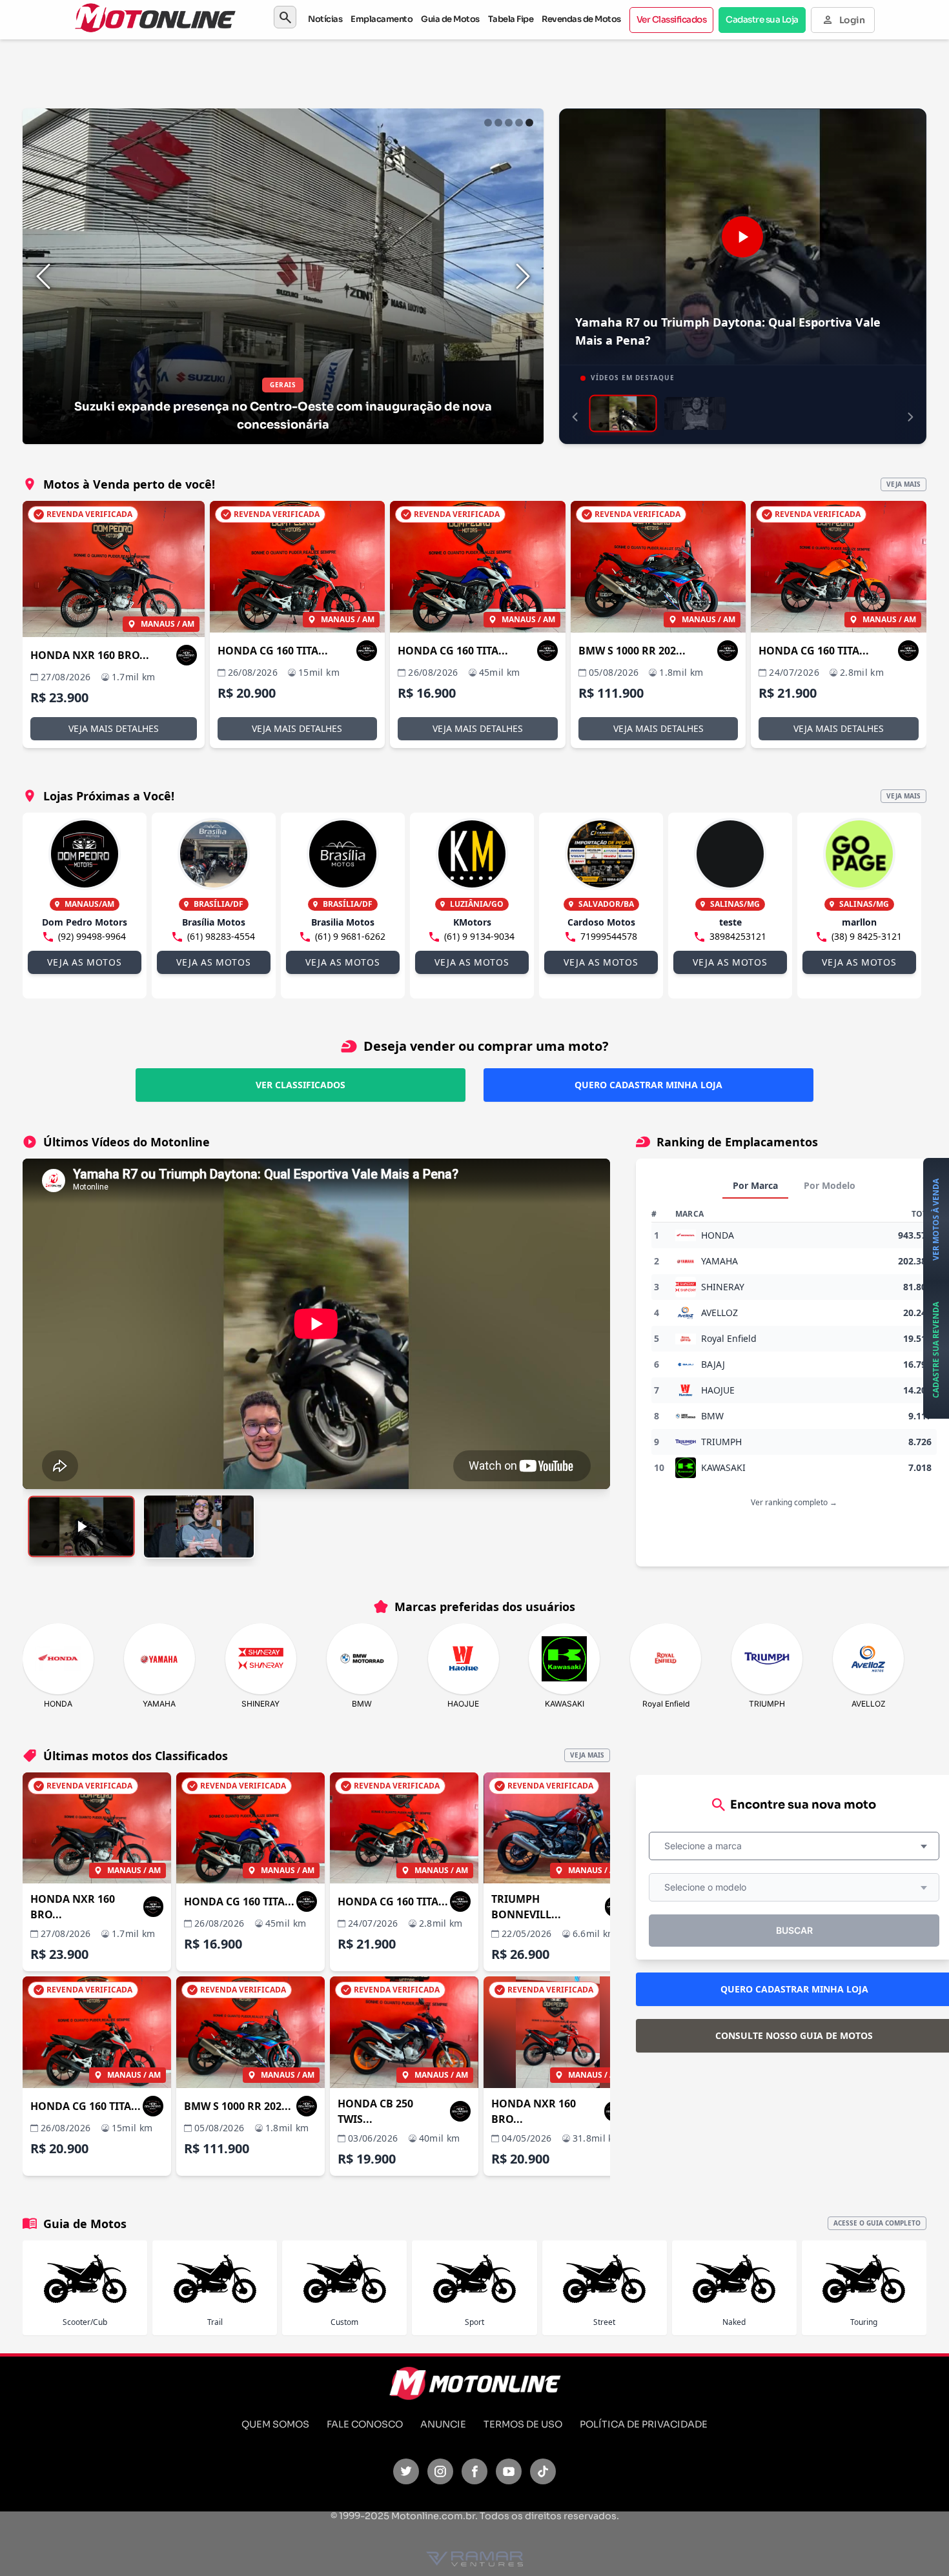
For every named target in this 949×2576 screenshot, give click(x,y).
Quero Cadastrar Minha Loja (648, 1085)
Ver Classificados (672, 20)
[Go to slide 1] (488, 123)
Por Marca (755, 1185)
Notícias (325, 19)
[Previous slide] (43, 276)
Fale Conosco (365, 2424)
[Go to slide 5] (529, 123)
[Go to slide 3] (509, 123)
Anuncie (443, 2424)
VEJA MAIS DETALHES (114, 728)
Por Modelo (830, 1185)
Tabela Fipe (511, 19)
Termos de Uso (523, 2424)
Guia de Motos (450, 19)
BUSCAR (794, 1930)
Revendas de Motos (581, 19)
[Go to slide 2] (498, 123)
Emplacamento (382, 19)
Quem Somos (275, 2424)
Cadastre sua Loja (762, 20)
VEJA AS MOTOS (84, 962)
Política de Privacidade (644, 2424)
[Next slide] (523, 276)
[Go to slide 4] (519, 123)
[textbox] (707, 1846)
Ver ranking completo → (794, 1502)
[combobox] (794, 1846)
